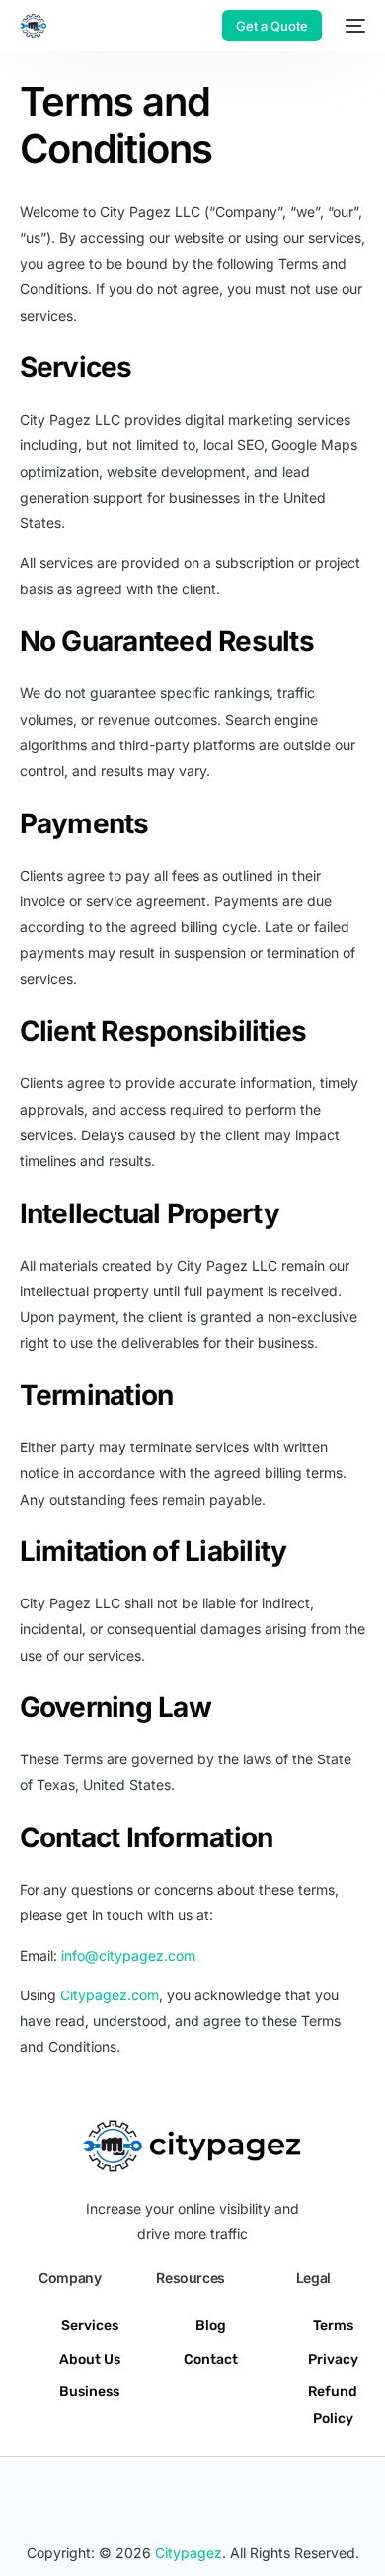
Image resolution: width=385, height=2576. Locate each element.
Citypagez (189, 2553)
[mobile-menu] (353, 26)
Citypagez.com (110, 1995)
